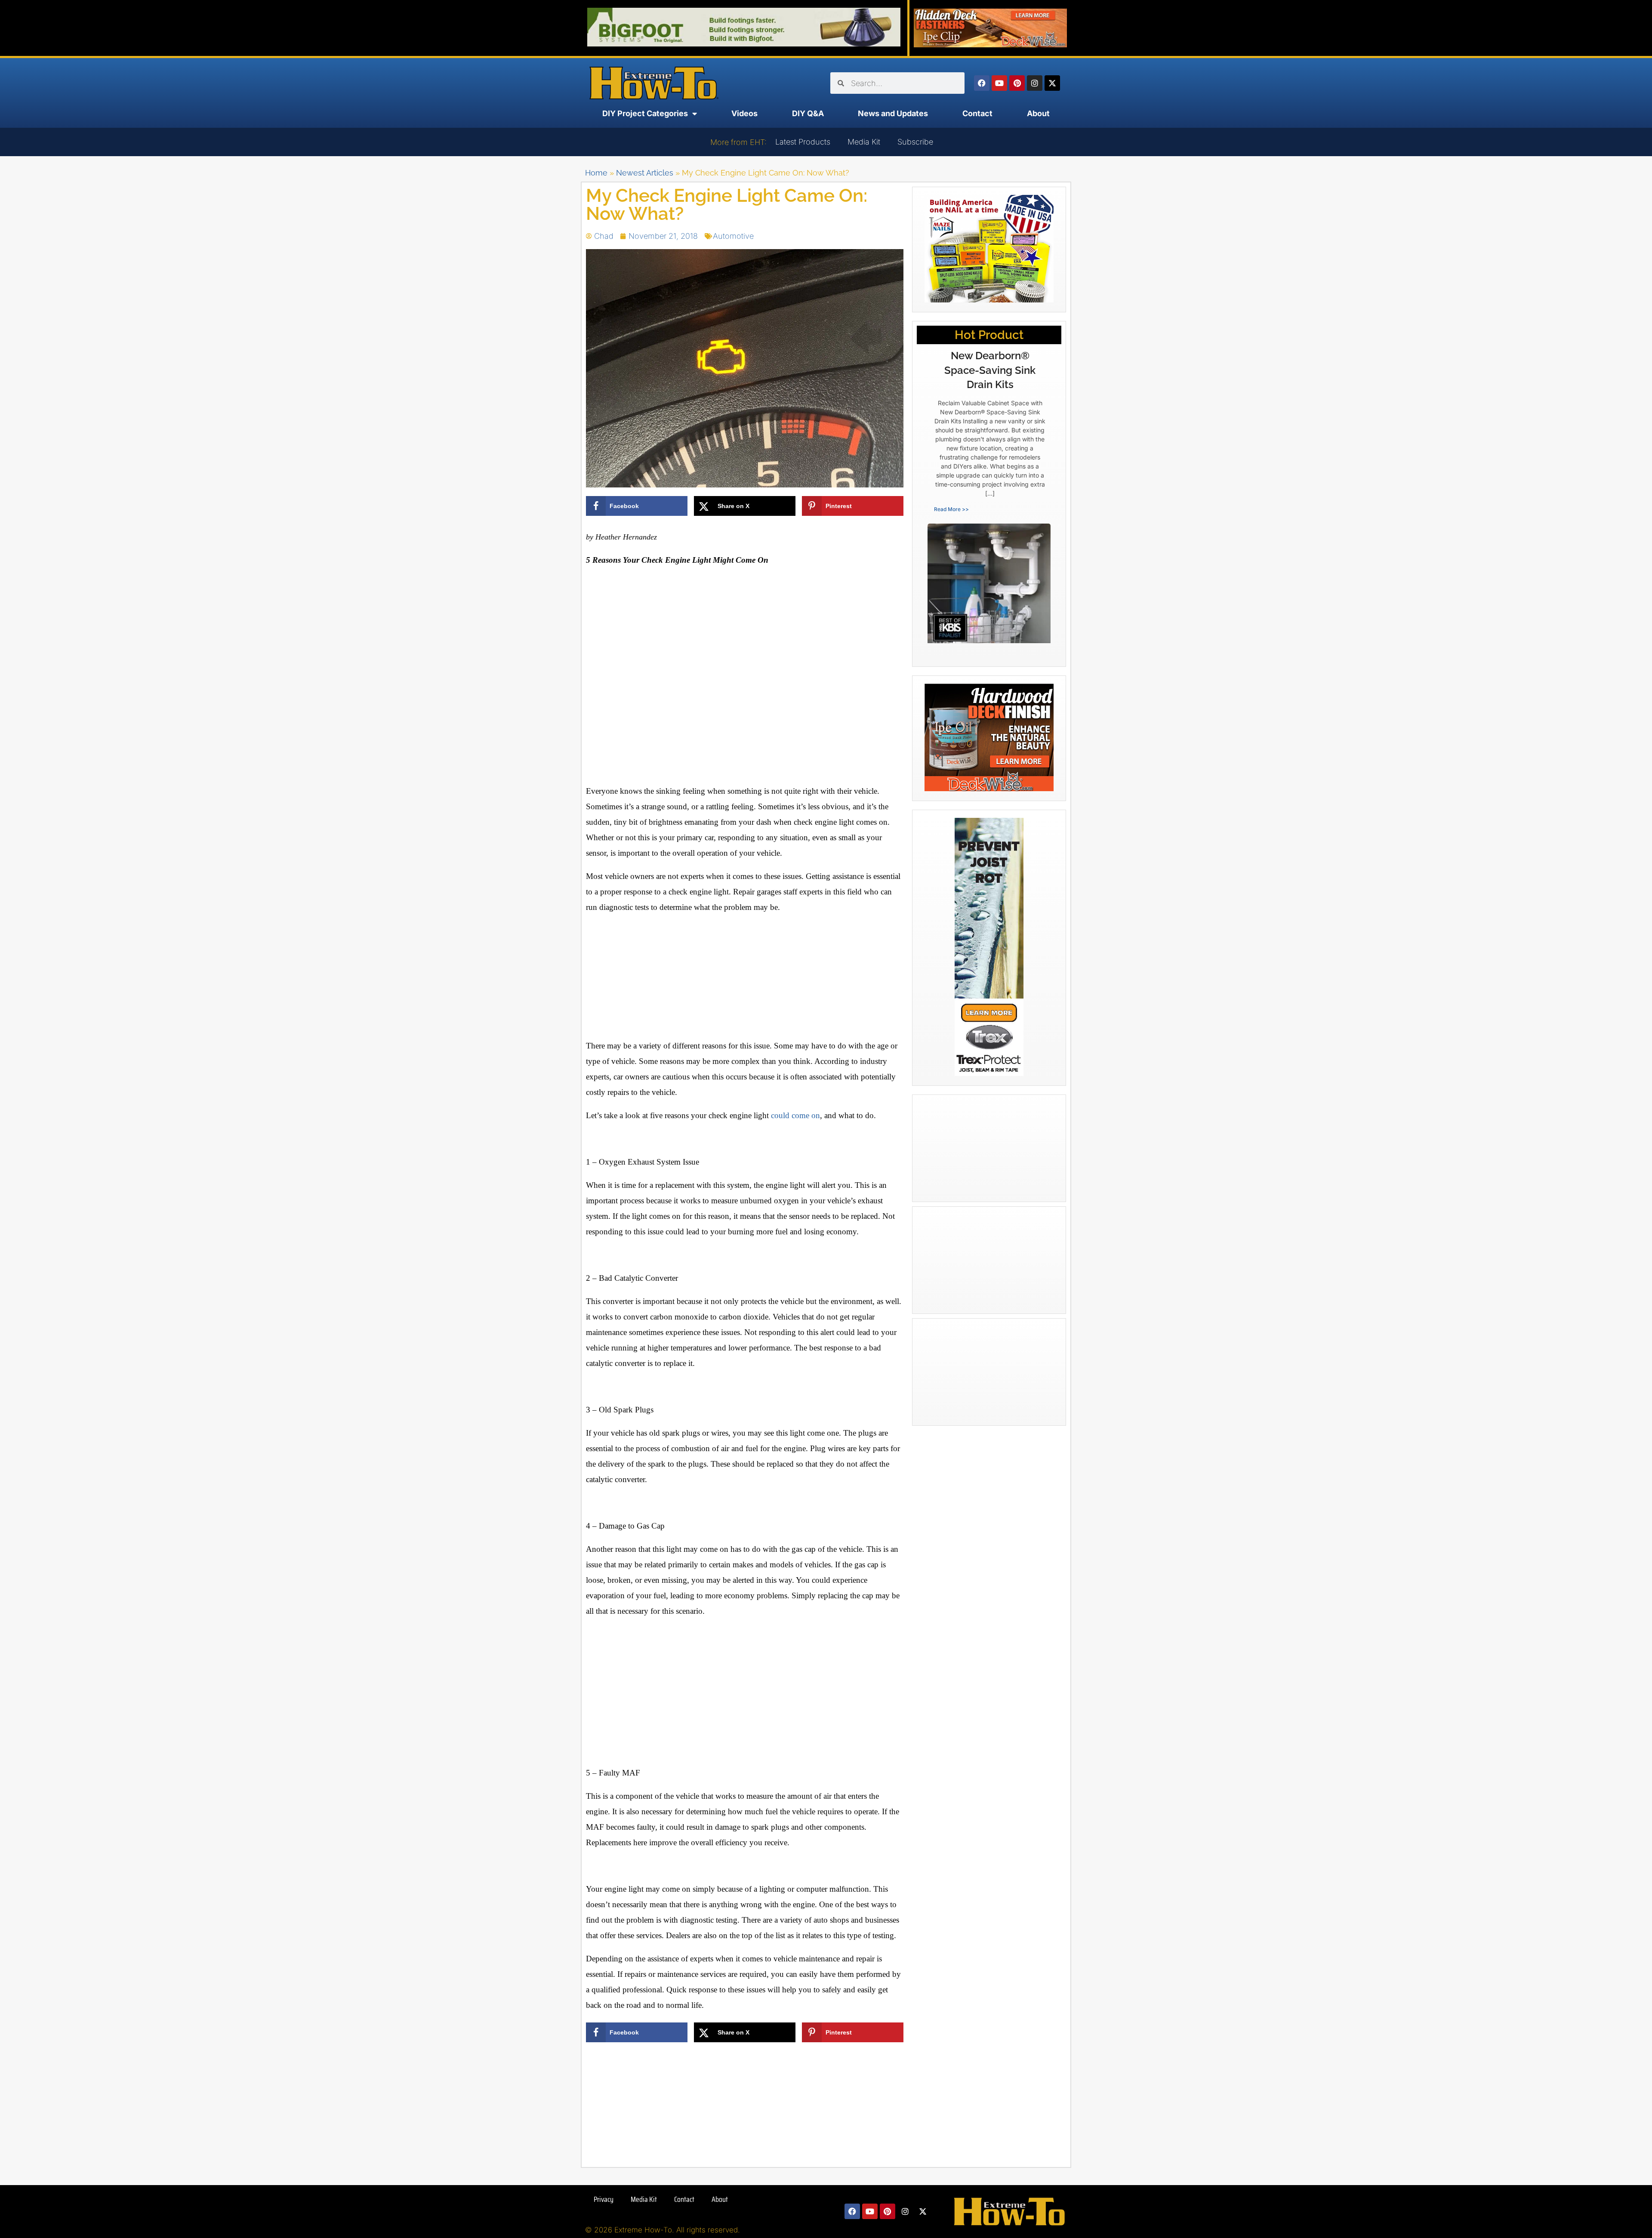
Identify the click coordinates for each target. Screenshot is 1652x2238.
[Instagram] (1035, 83)
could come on (795, 1115)
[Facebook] (982, 83)
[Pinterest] (1017, 83)
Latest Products (803, 142)
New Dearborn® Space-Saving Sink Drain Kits (990, 370)
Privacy (604, 2199)
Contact (977, 113)
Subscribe (915, 142)
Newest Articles (645, 173)
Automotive (733, 236)
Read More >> (951, 509)
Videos (744, 113)
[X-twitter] (1052, 83)
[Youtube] (999, 83)
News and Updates (893, 113)
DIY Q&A (808, 113)
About (1038, 113)
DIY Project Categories (645, 113)
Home (596, 173)
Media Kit (864, 142)
